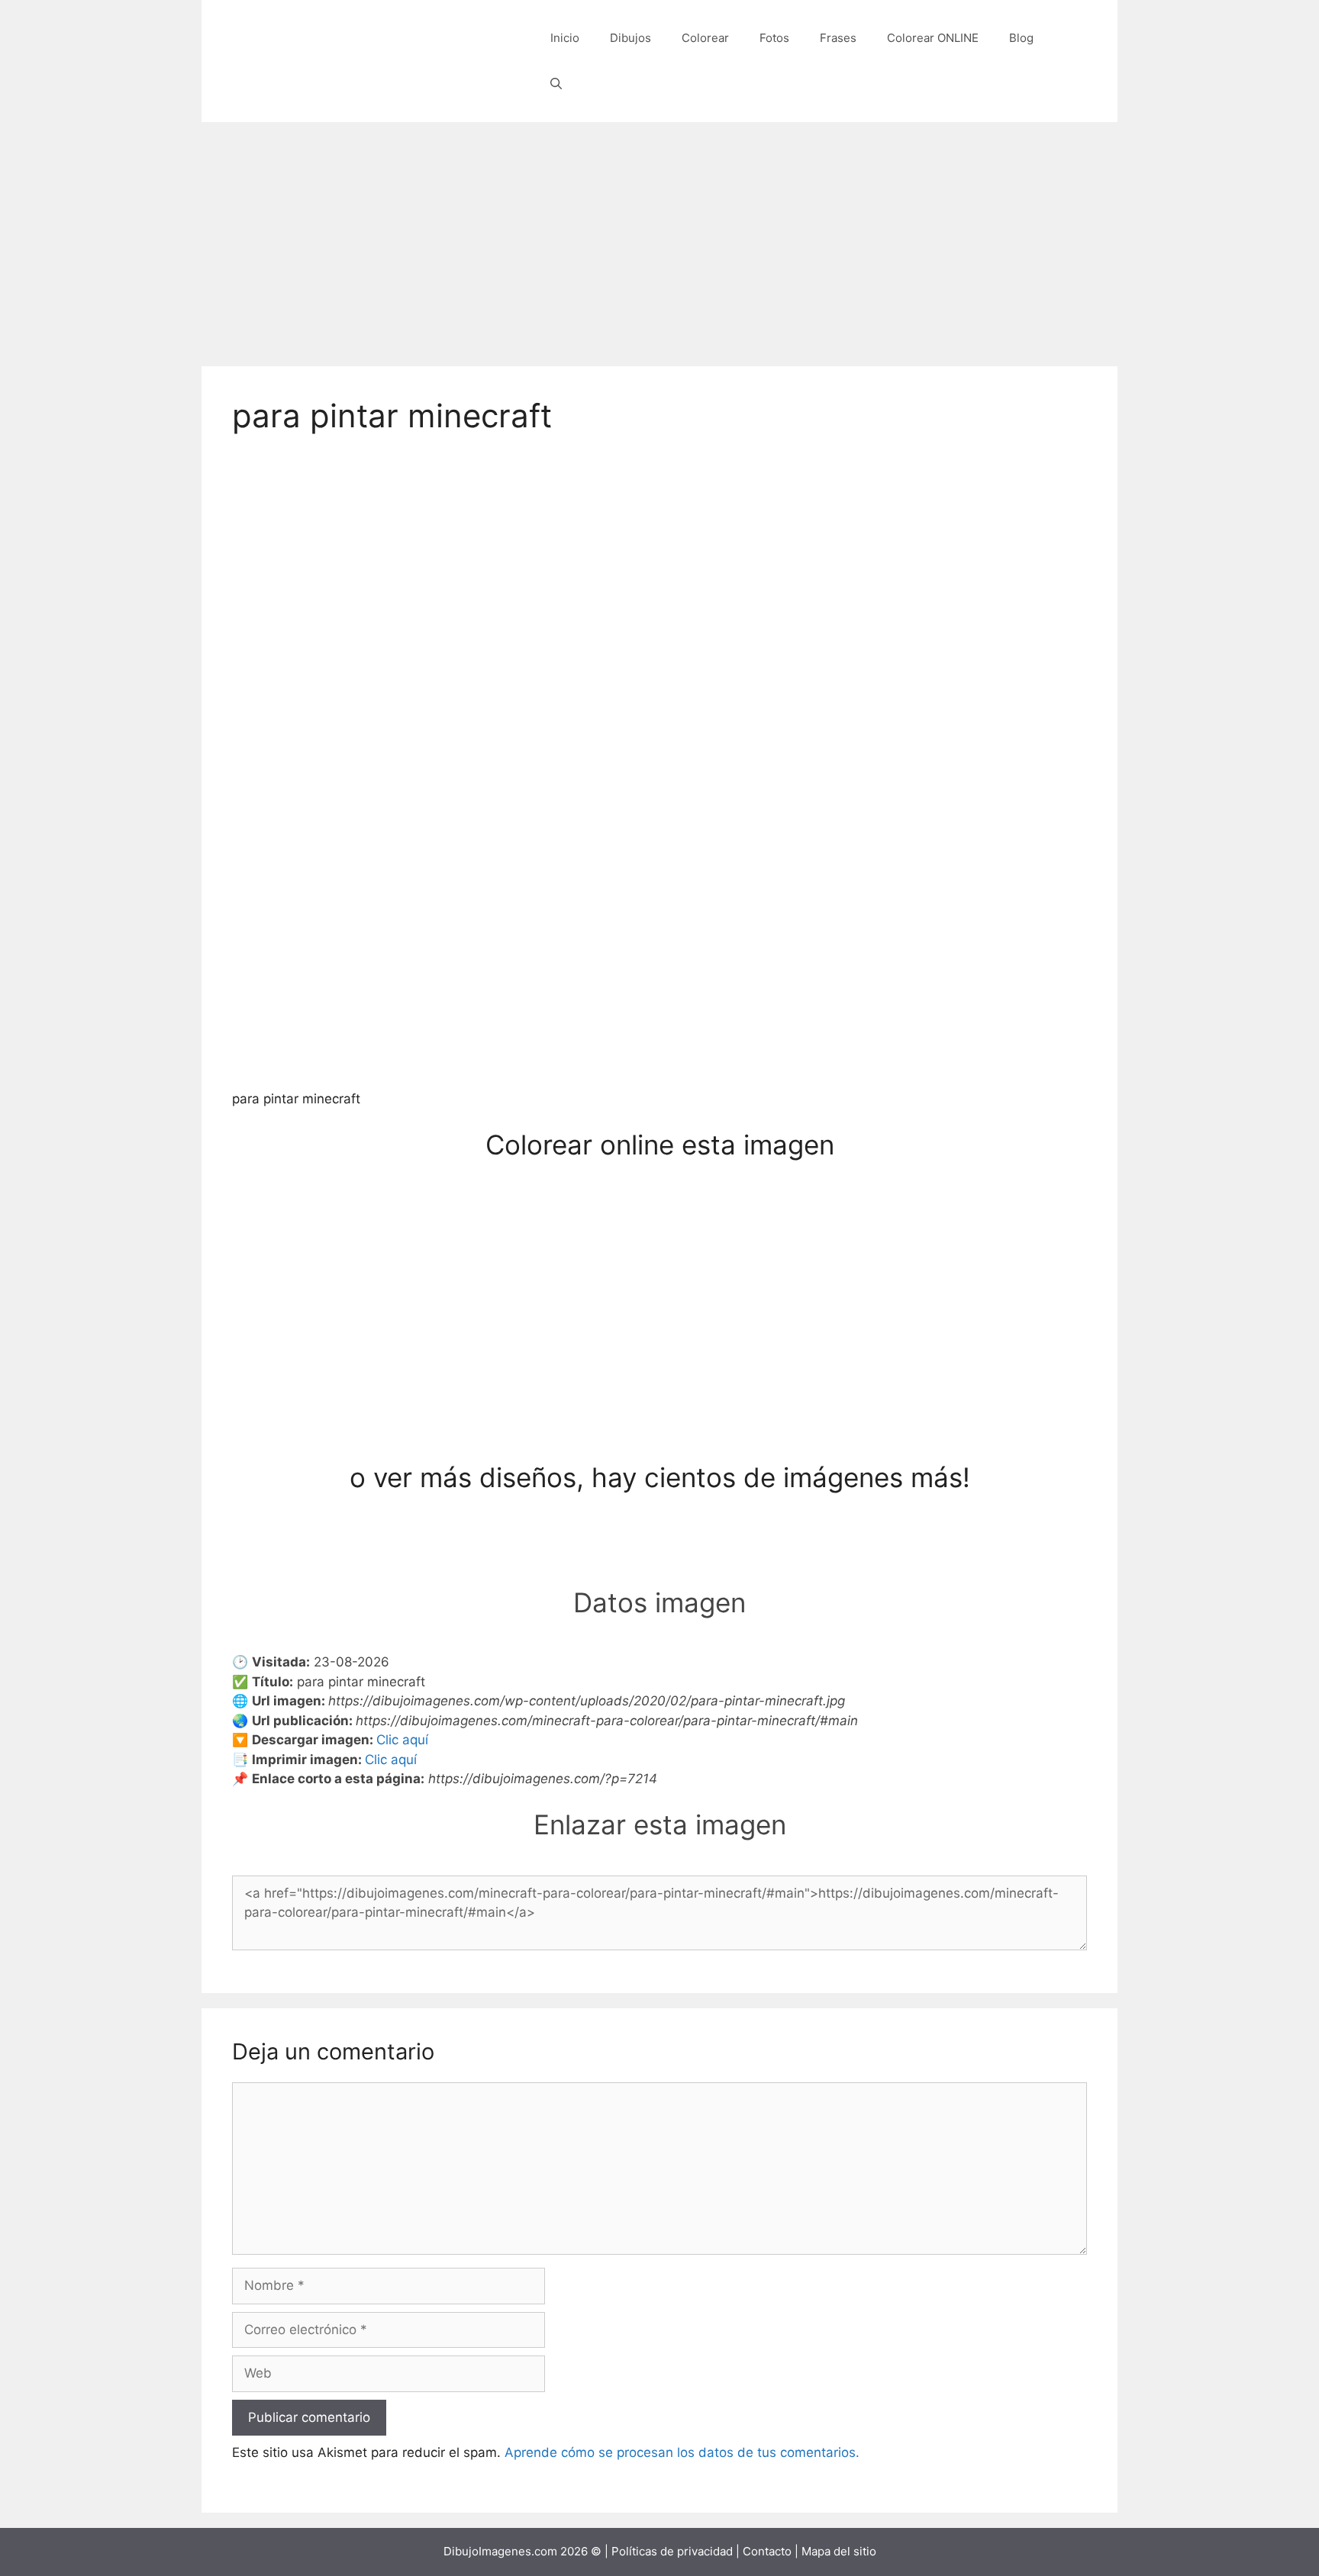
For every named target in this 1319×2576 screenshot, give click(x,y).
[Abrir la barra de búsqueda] (556, 84)
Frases (838, 38)
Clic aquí (402, 1740)
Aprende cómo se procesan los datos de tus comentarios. (682, 2452)
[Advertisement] (659, 237)
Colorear (705, 38)
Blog (1021, 38)
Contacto (767, 2551)
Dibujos (630, 38)
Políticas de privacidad (672, 2551)
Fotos (774, 38)
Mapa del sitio (839, 2551)
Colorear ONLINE (933, 38)
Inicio (565, 38)
